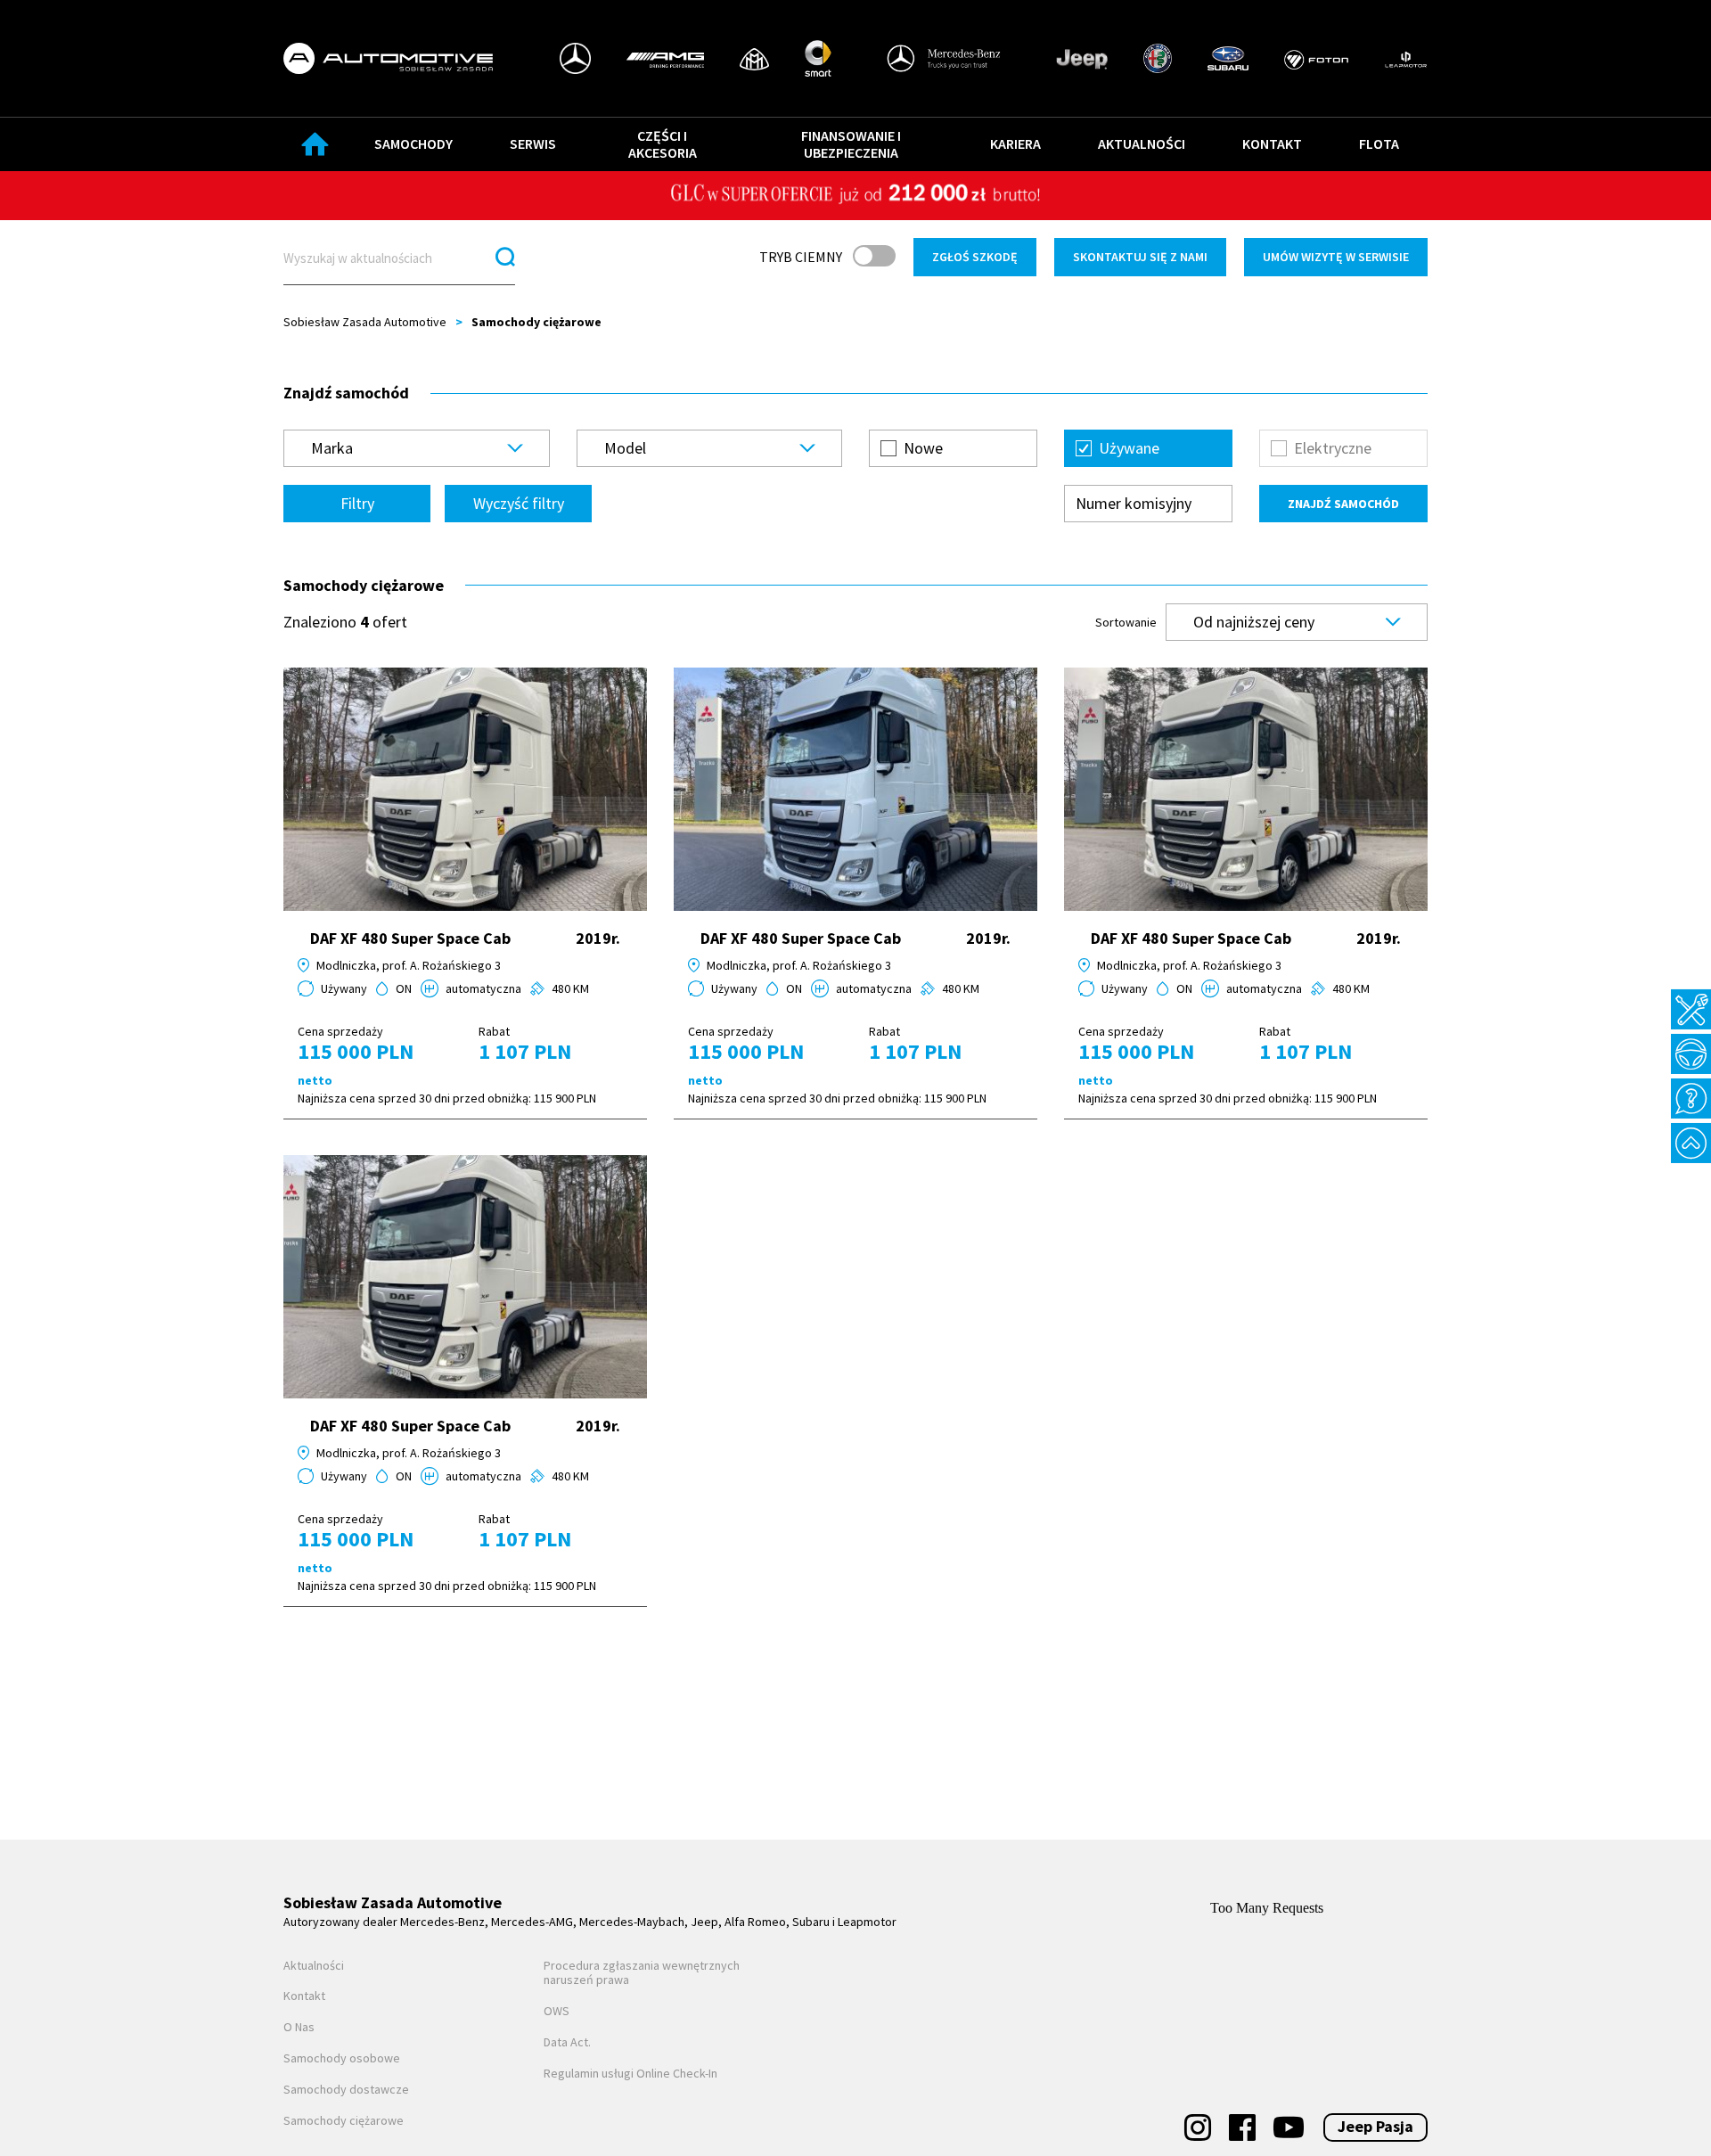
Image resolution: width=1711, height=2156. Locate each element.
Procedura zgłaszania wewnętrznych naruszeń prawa (642, 1973)
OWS (557, 2011)
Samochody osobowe (342, 2058)
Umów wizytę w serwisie (1336, 257)
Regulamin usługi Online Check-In (630, 2074)
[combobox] (417, 448)
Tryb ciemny (801, 257)
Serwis (533, 143)
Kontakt (1272, 143)
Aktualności (1142, 143)
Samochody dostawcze (346, 2090)
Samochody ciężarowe (344, 2121)
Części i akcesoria (663, 144)
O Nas (299, 2027)
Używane (1129, 448)
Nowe (923, 448)
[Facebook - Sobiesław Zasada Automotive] (1242, 2127)
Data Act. (567, 2042)
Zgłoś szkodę (975, 257)
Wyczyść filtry (519, 503)
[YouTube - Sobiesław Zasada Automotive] (1289, 2127)
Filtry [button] (357, 503)
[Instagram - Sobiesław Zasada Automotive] (1198, 2127)
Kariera (1015, 143)
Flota (1379, 143)
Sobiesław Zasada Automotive (365, 322)
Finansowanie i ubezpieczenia (851, 144)
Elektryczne (1333, 448)
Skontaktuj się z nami (1140, 257)
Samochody (413, 143)
